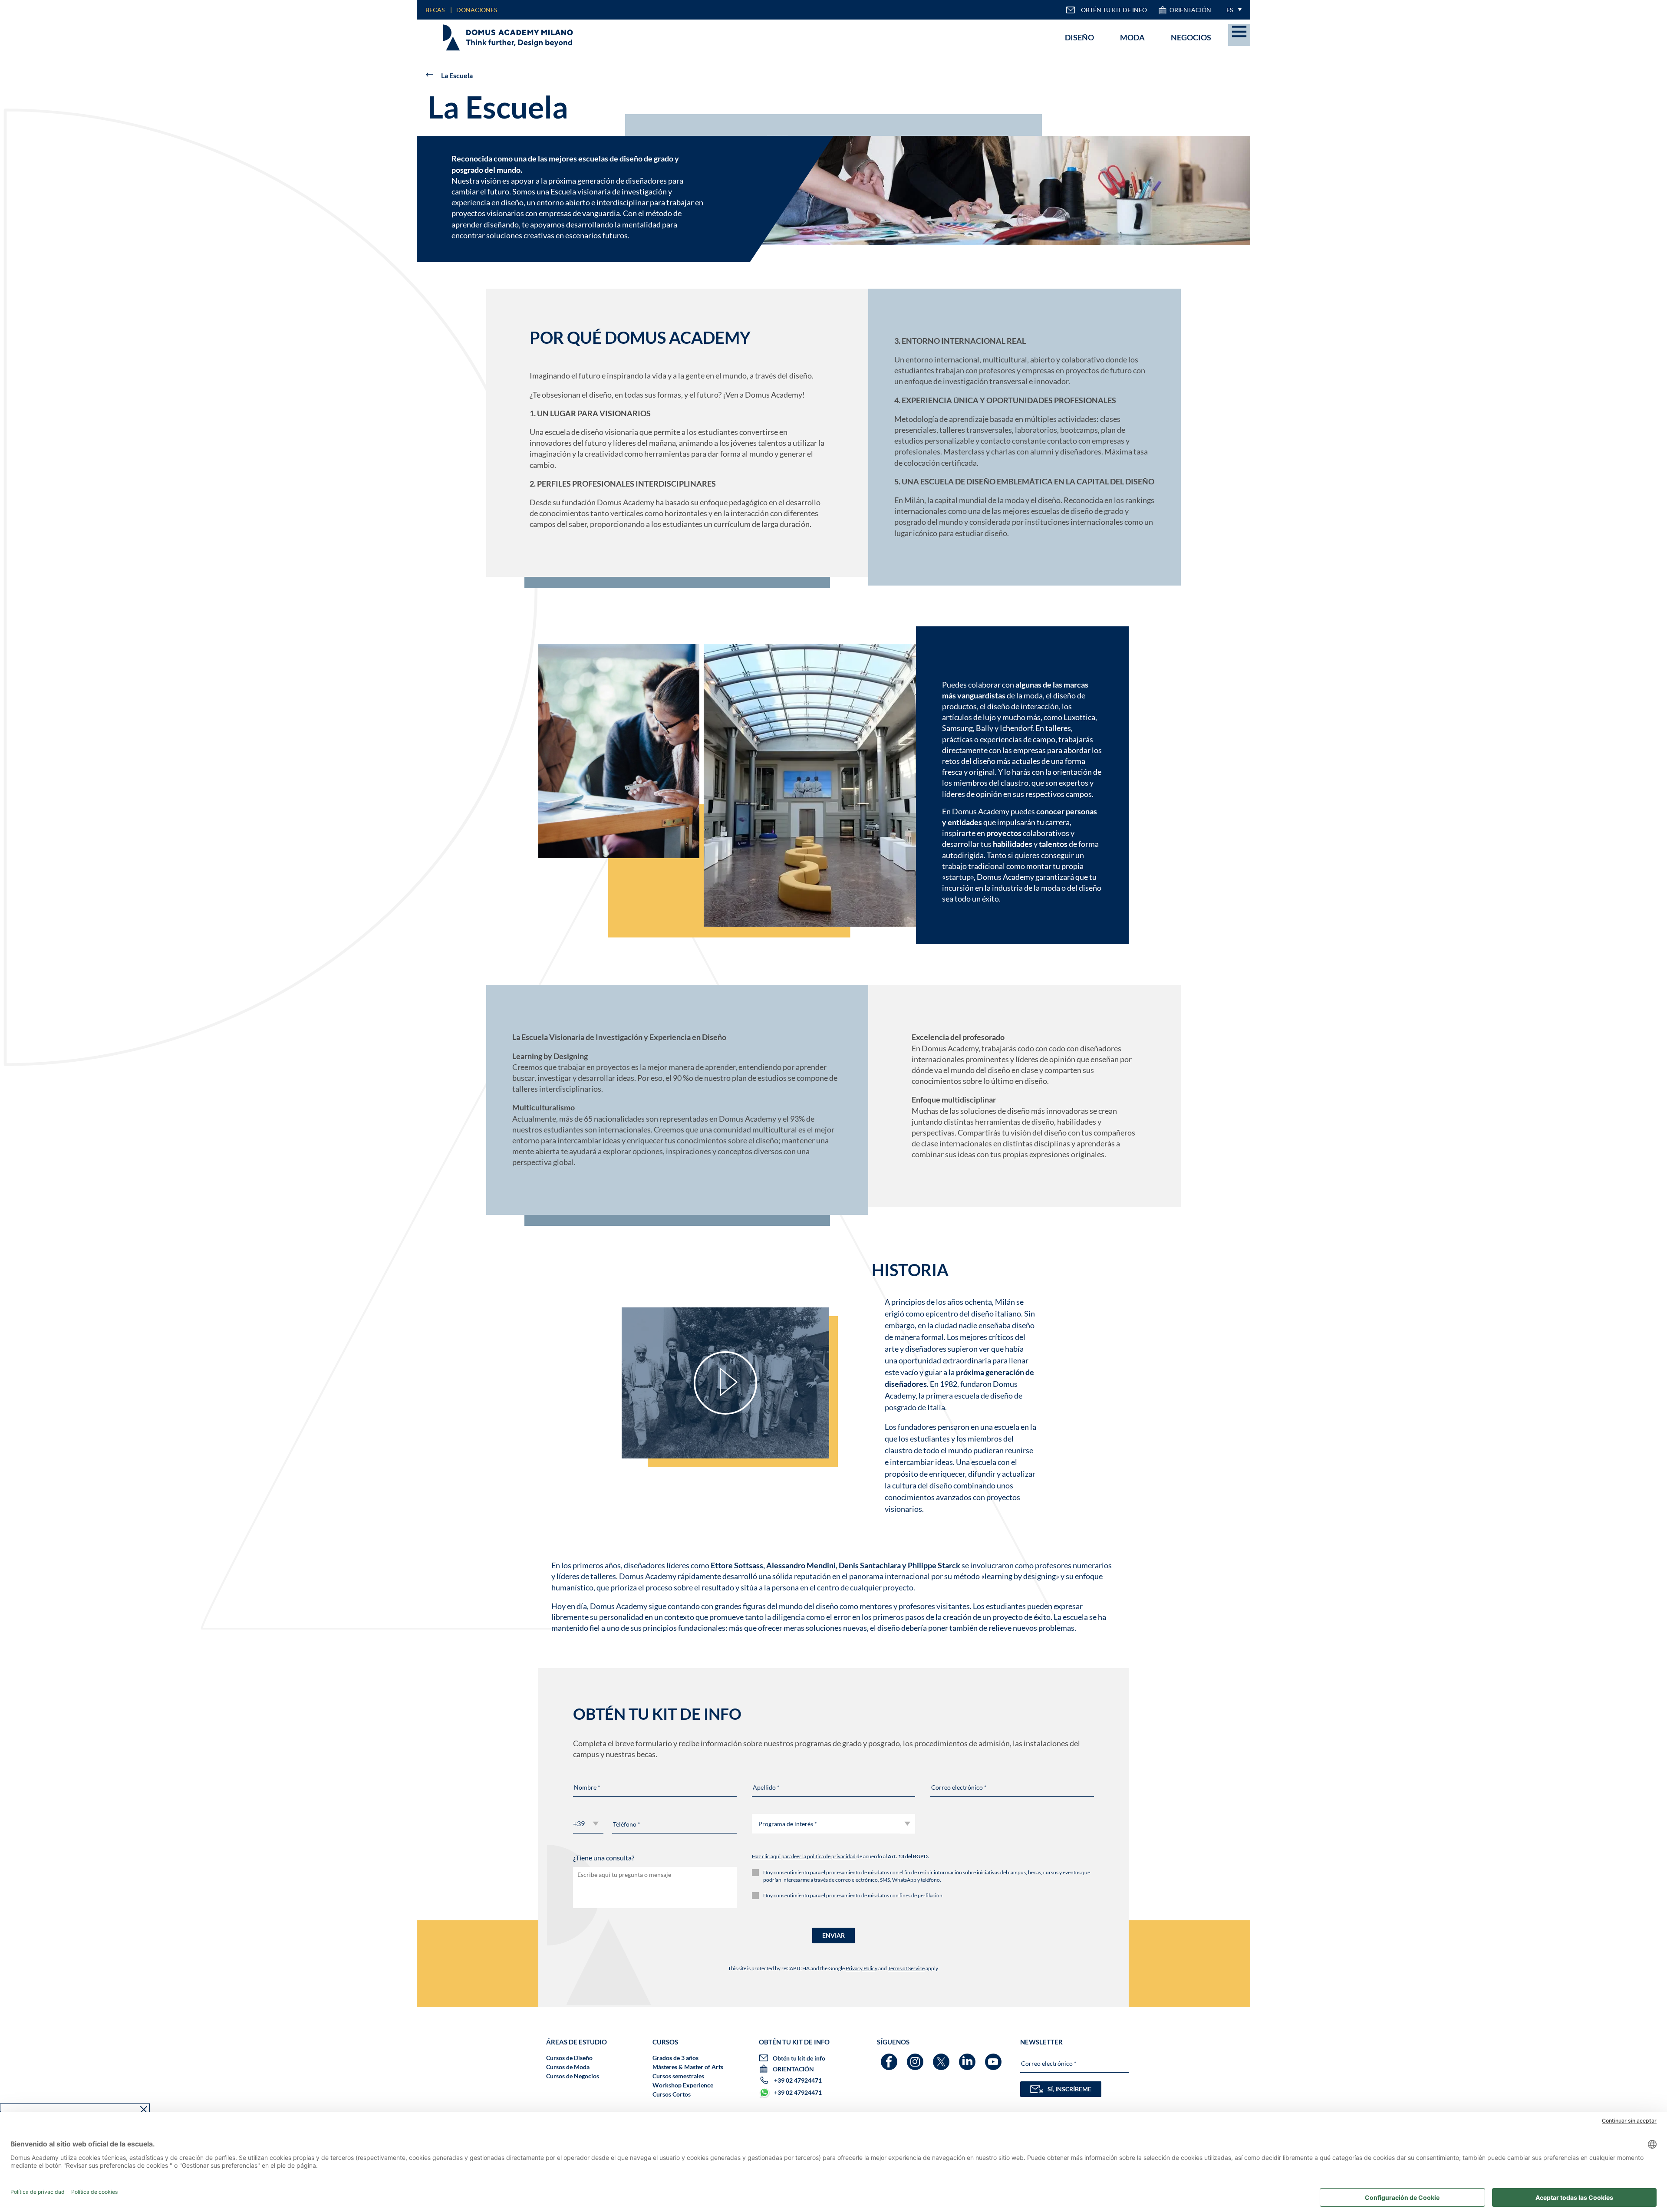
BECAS (435, 10)
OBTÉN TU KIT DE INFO (1114, 10)
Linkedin (968, 2058)
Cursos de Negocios (573, 2076)
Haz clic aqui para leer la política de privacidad (804, 1856)
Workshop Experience (683, 2085)
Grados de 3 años (675, 2058)
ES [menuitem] (1230, 10)
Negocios (1191, 37)
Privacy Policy (862, 1968)
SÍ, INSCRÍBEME (1069, 2089)
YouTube (994, 2058)
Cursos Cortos (672, 2094)
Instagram (916, 2058)
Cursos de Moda (568, 2067)
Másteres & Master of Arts (688, 2067)
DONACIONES (477, 10)
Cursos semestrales (678, 2076)
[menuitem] (1232, 10)
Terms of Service (906, 1968)
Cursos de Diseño (569, 2058)
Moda (1132, 37)
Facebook (890, 2058)
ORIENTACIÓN (1190, 10)
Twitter (942, 2058)
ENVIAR (833, 1935)
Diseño (1079, 37)
